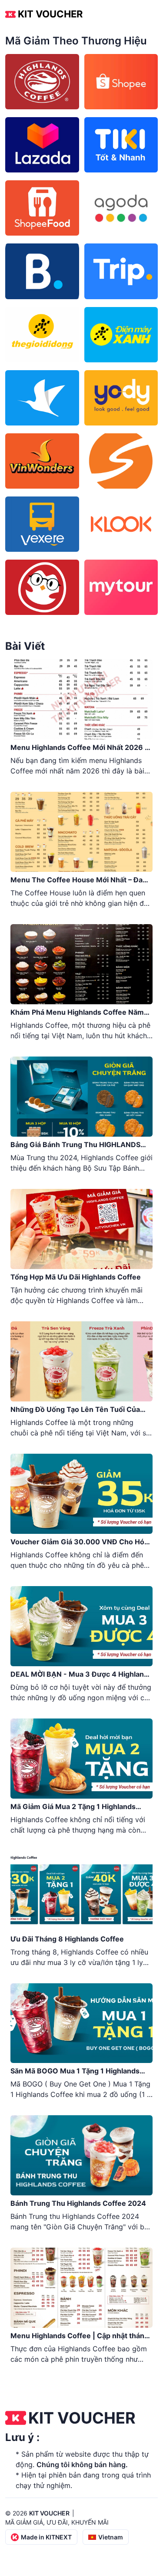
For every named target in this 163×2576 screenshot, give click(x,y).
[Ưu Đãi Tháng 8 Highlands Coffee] (81, 1891)
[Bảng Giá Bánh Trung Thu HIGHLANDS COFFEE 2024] (81, 1097)
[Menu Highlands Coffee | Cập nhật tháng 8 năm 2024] (81, 2288)
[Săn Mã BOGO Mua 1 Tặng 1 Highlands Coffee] (81, 2023)
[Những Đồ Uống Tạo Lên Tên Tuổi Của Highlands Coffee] (81, 1361)
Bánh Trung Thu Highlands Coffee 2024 (78, 2203)
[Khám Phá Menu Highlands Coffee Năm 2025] (81, 964)
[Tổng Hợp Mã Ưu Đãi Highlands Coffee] (81, 1229)
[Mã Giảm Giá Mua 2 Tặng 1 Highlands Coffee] (81, 1759)
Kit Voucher (50, 14)
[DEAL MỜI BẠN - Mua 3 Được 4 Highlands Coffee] (81, 1626)
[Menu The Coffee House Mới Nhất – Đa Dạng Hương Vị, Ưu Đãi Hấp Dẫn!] (81, 832)
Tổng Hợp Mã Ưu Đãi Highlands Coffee (76, 1277)
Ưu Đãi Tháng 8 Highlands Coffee (67, 1939)
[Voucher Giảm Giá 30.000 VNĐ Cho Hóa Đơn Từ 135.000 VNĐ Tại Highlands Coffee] (81, 1494)
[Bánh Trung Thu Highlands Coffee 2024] (81, 2155)
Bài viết (25, 646)
